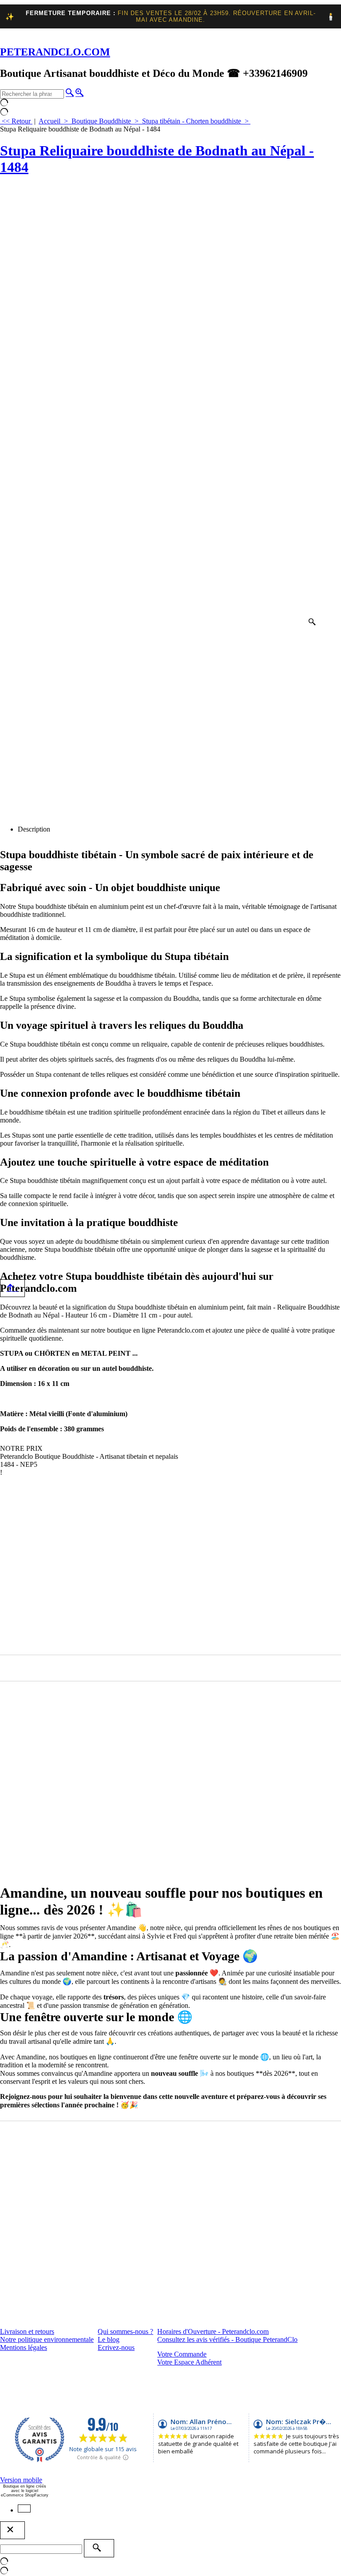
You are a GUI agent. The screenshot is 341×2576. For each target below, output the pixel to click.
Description (34, 829)
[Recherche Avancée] (79, 92)
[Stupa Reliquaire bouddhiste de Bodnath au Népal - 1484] (160, 407)
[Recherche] (70, 92)
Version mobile (21, 2480)
